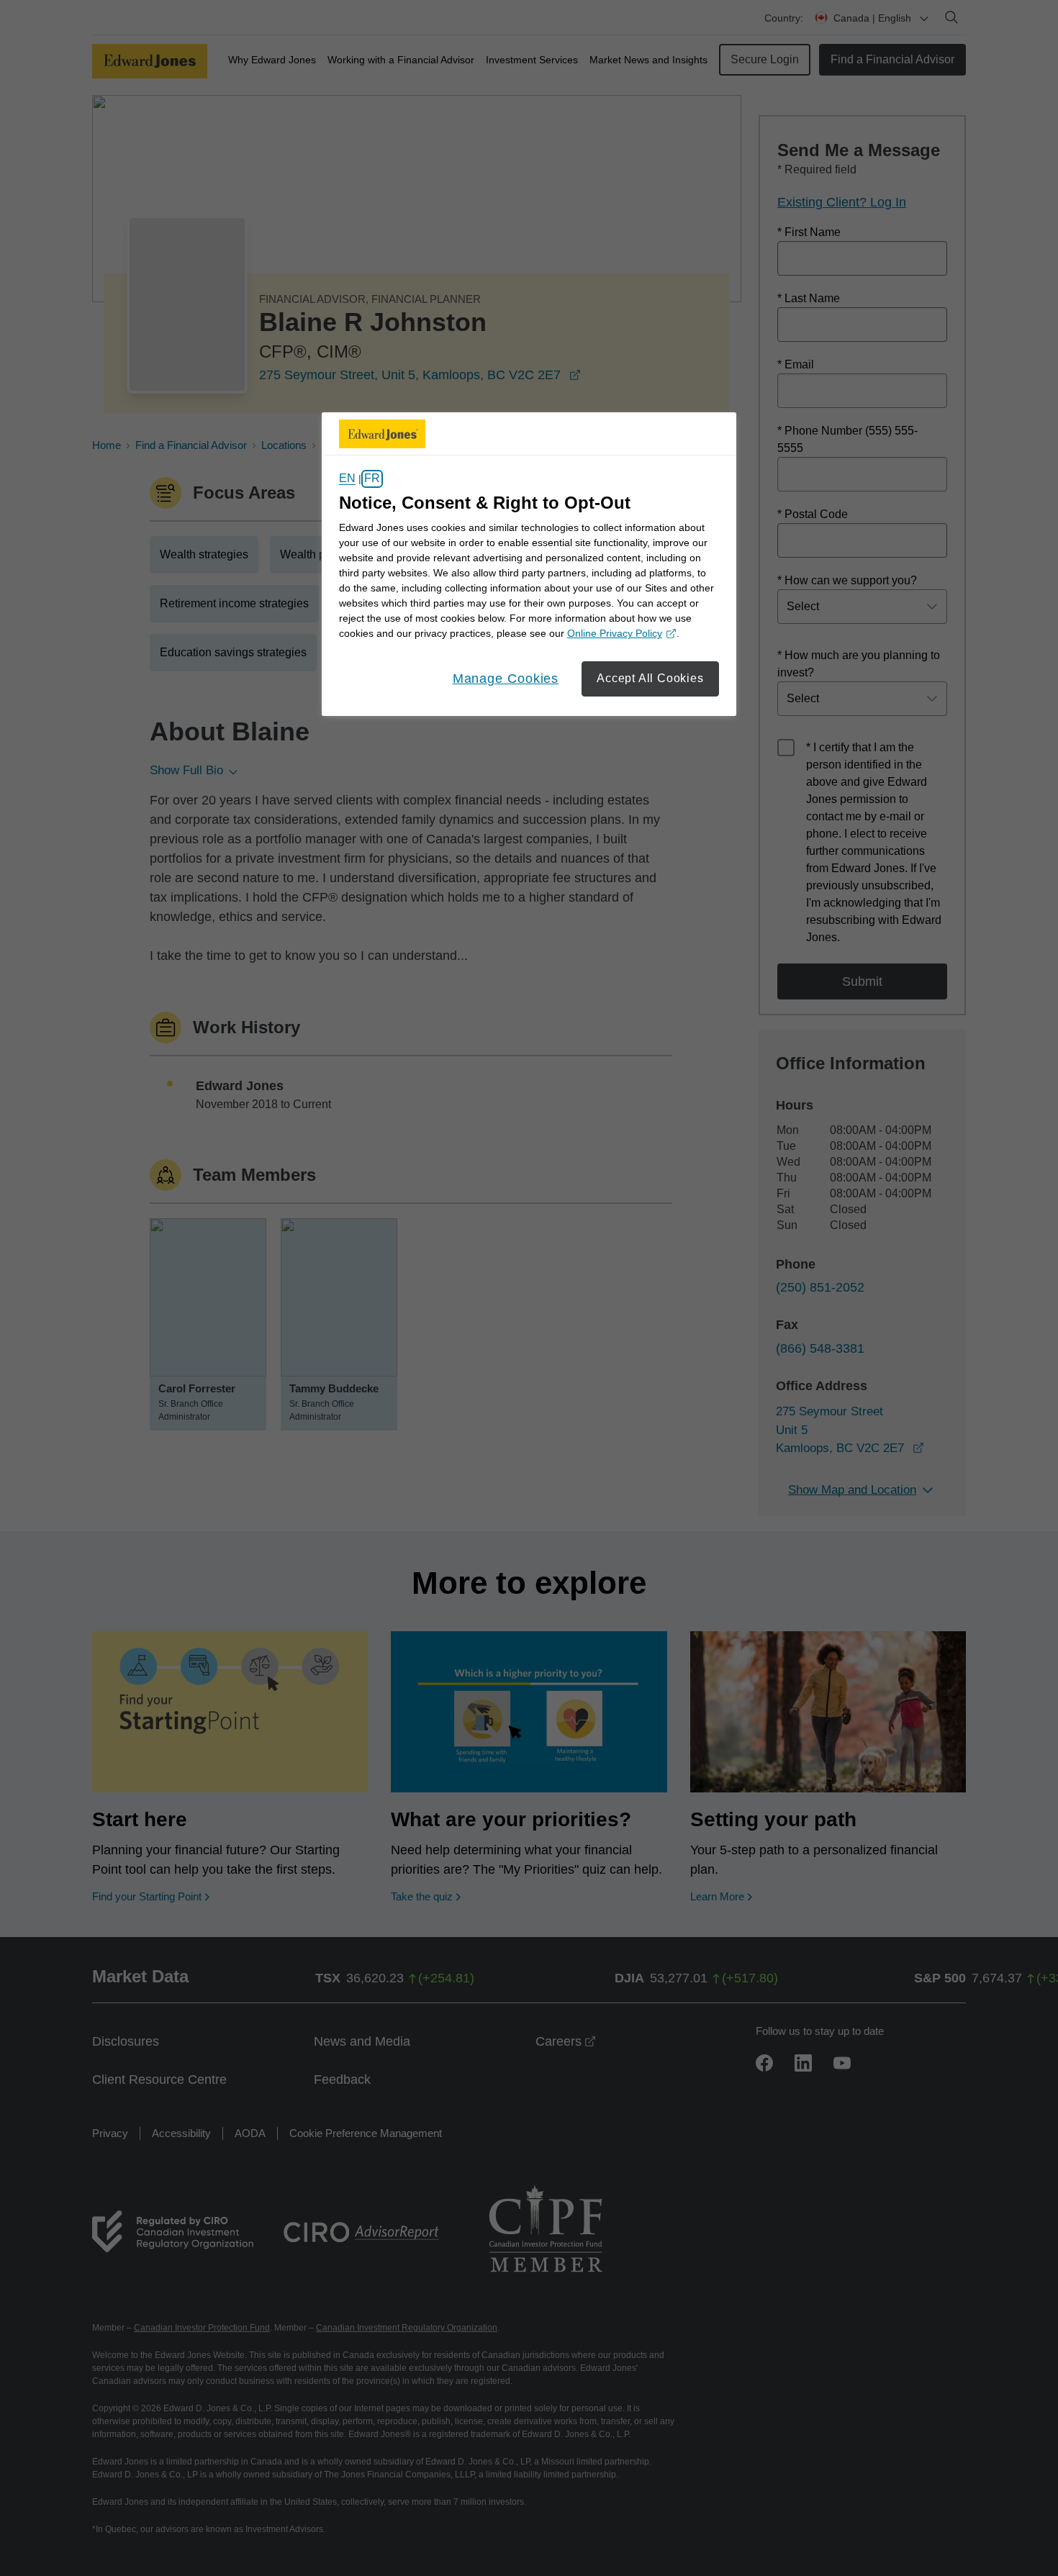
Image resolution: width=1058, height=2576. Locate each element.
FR (372, 479)
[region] (529, 564)
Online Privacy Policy (620, 634)
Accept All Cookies (650, 678)
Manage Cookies (506, 679)
